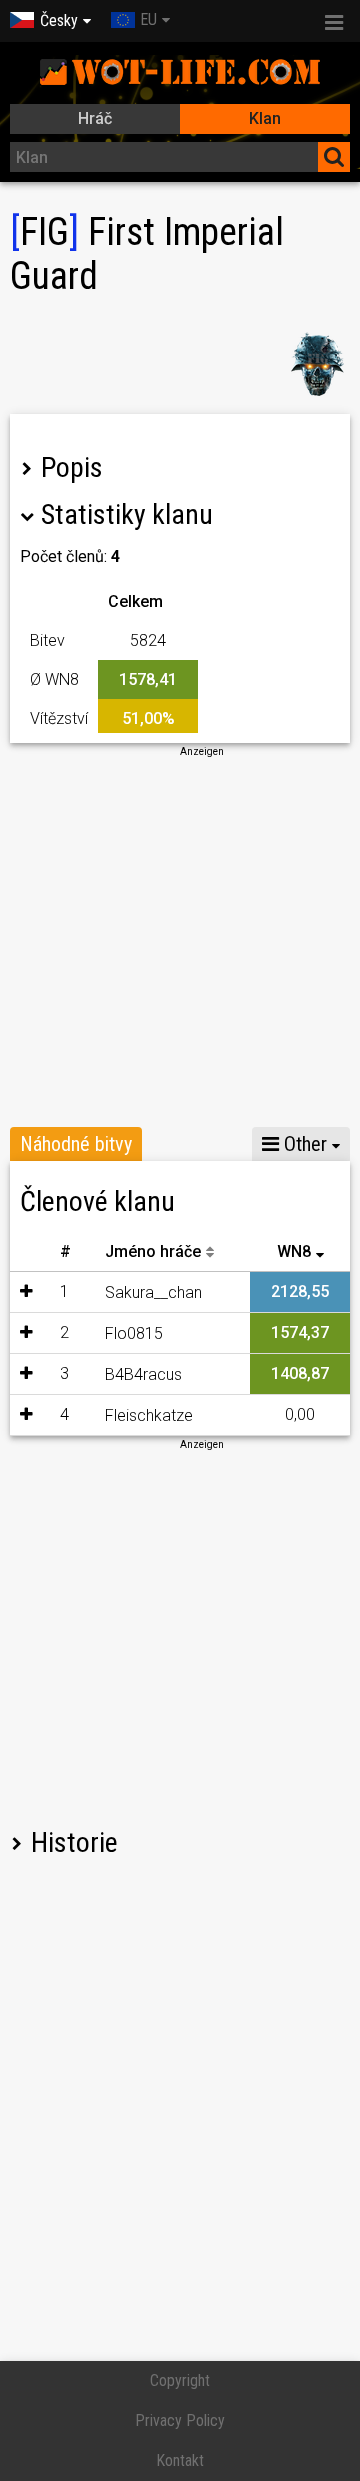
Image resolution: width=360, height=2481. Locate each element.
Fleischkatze (149, 1415)
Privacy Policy (180, 2420)
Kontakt (180, 2460)
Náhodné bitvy (76, 1144)
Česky (59, 20)
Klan (265, 118)
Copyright (180, 2380)
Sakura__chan (153, 1292)
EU (148, 19)
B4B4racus (143, 1374)
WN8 (294, 1251)
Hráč (95, 118)
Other (303, 1144)
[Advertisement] (180, 939)
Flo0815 (134, 1333)
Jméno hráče (153, 1251)
